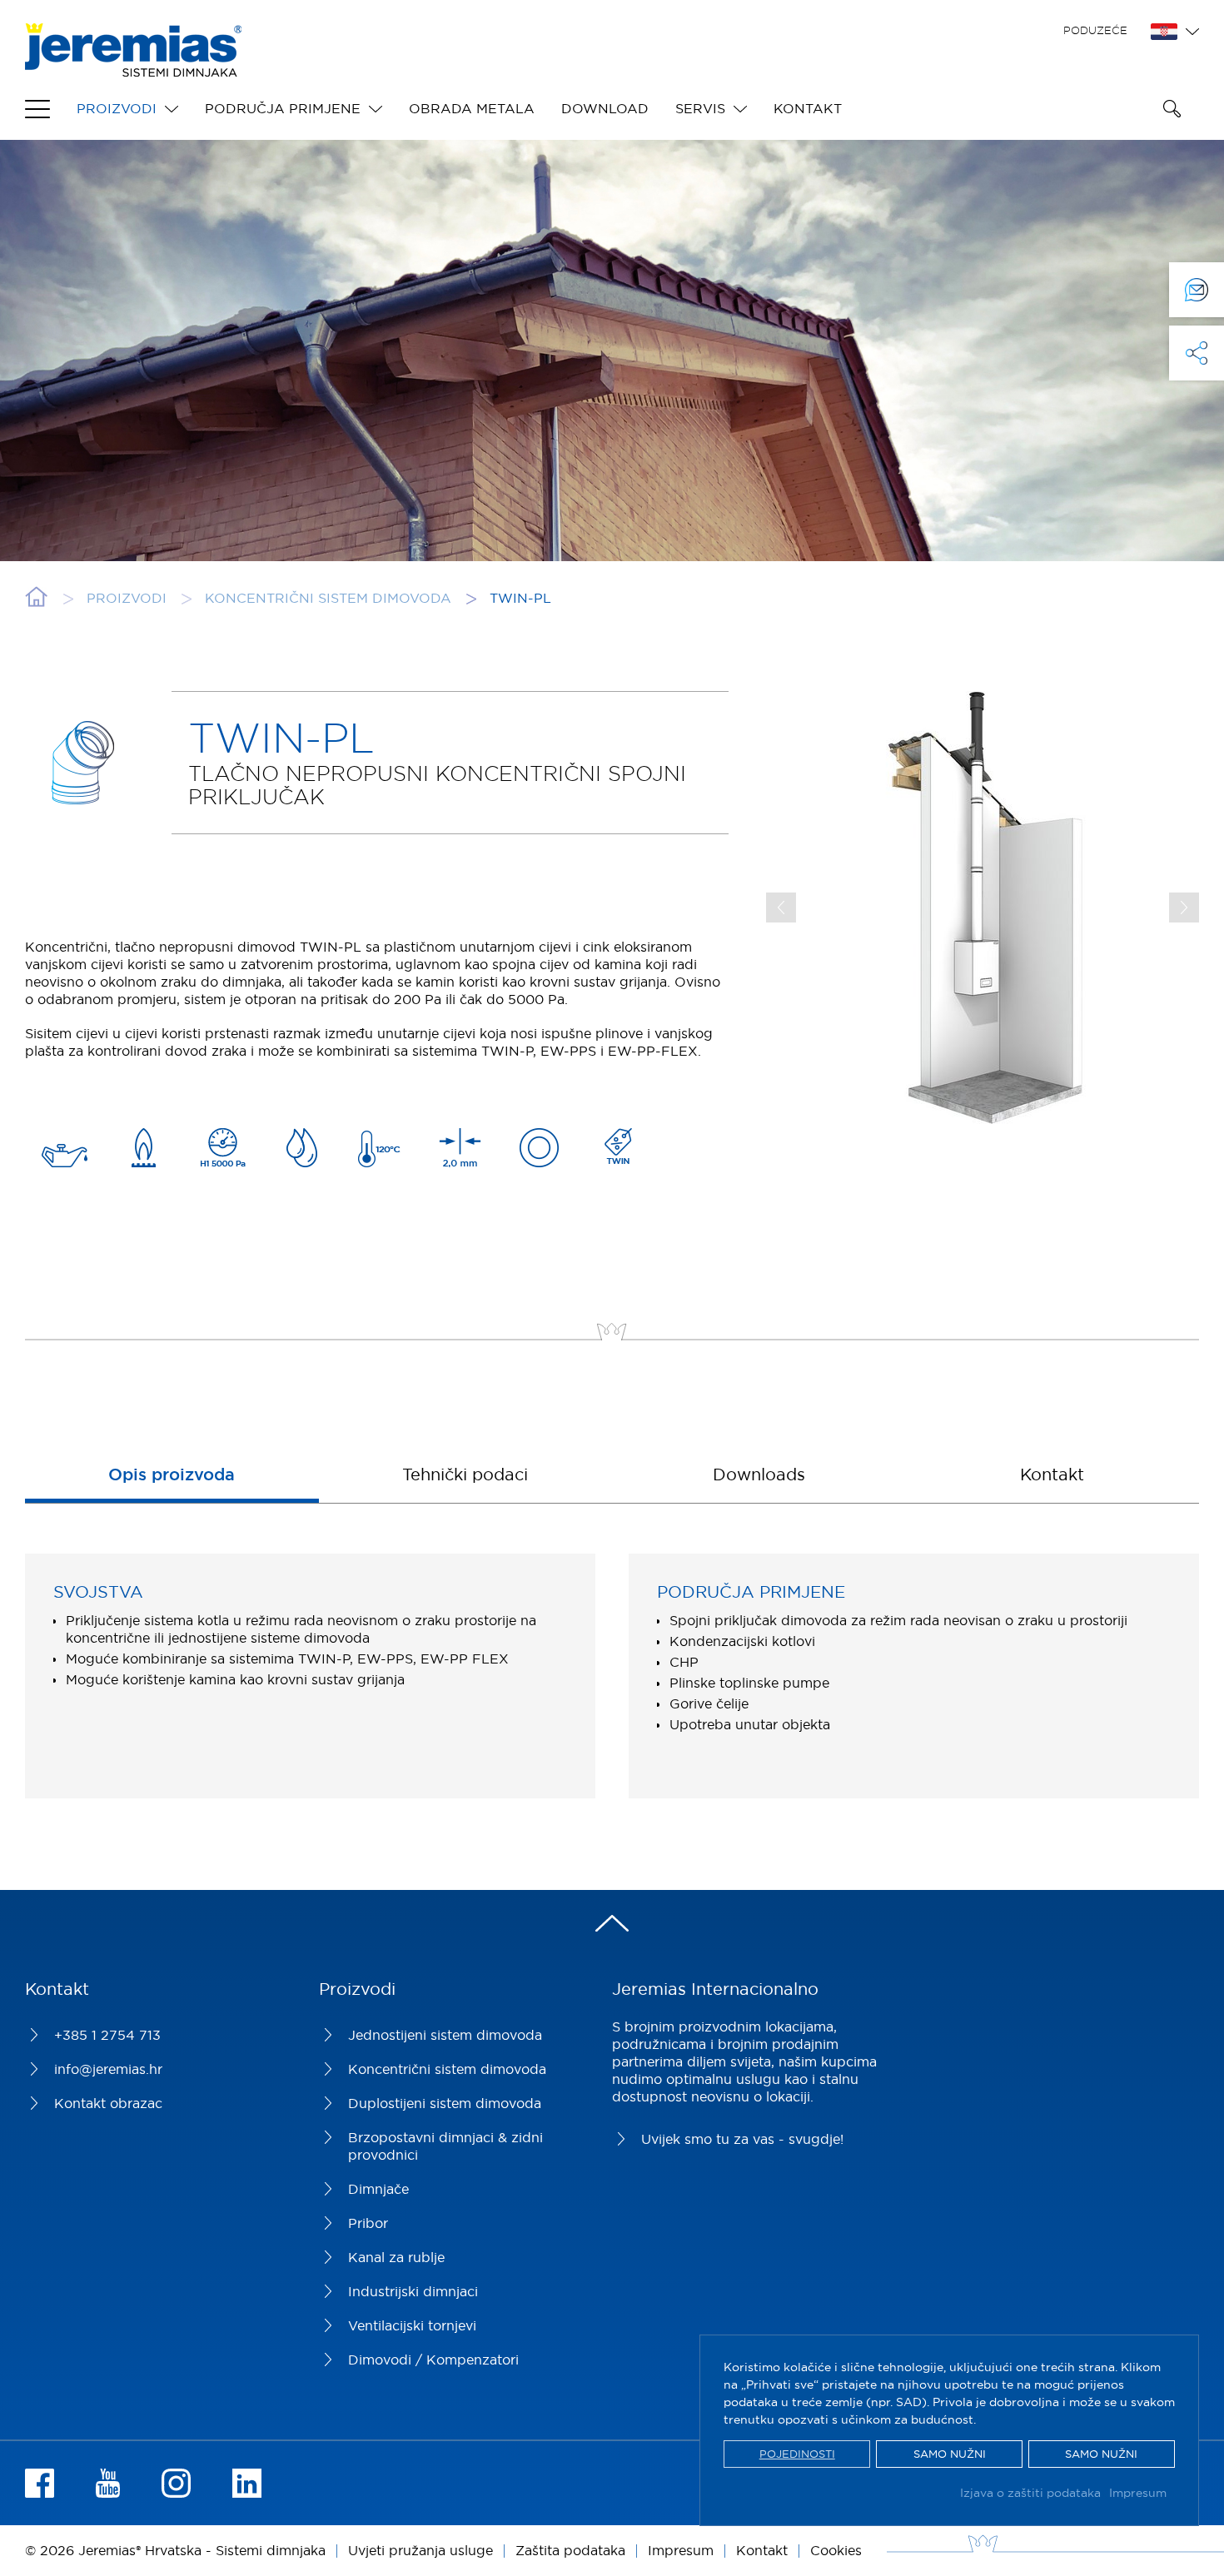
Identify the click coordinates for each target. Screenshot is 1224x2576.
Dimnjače (378, 2189)
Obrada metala (472, 108)
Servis (700, 108)
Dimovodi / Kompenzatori (433, 2360)
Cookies (836, 2550)
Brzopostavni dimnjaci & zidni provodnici (445, 2146)
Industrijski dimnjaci (413, 2291)
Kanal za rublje (396, 2257)
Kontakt (808, 108)
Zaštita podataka (570, 2550)
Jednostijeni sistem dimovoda (445, 2035)
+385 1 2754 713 (107, 2035)
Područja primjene (283, 108)
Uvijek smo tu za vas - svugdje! (742, 2139)
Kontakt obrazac (108, 2103)
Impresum (1138, 2493)
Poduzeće (1095, 30)
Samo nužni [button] (950, 2454)
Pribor (368, 2223)
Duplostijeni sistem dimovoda (445, 2103)
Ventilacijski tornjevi (412, 2325)
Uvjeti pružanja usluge (420, 2550)
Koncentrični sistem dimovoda (447, 2069)
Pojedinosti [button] (797, 2454)
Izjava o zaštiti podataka (1030, 2493)
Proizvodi (117, 108)
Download (605, 108)
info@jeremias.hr (108, 2069)
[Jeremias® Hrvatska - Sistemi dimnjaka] (133, 68)
